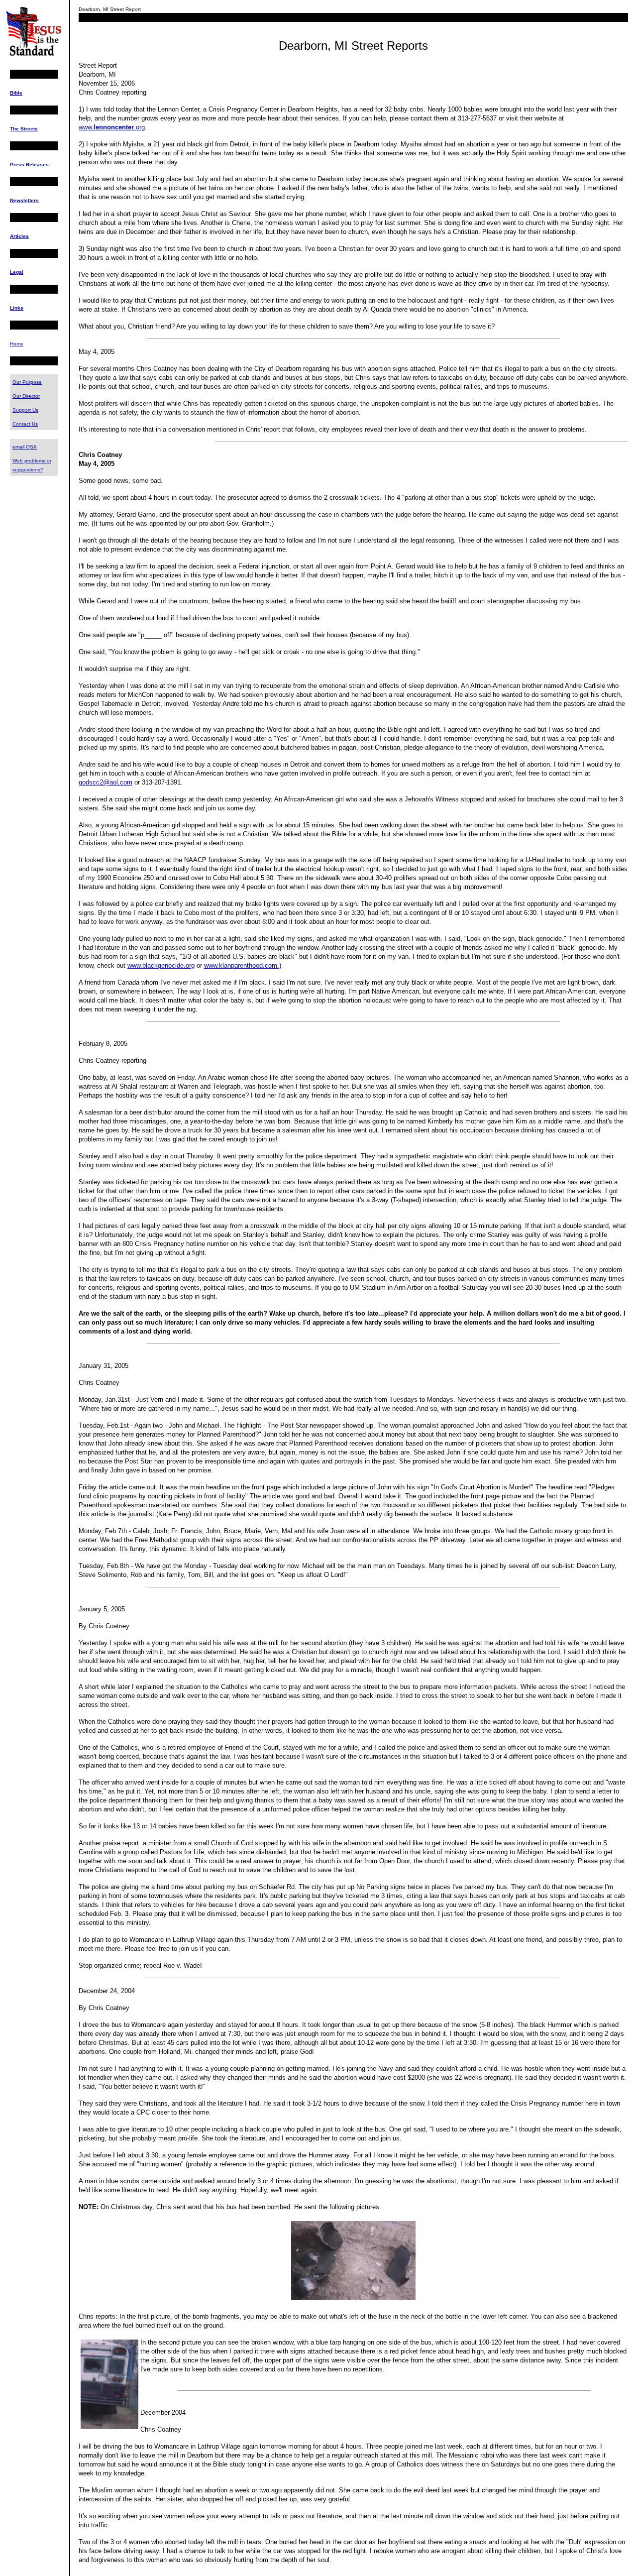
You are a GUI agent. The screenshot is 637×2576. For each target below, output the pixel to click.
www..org (112, 127)
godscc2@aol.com (106, 782)
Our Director (26, 396)
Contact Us (25, 424)
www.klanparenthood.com (241, 965)
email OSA (25, 447)
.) (279, 965)
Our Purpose (27, 382)
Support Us (25, 410)
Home (17, 344)
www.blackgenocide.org (161, 965)
